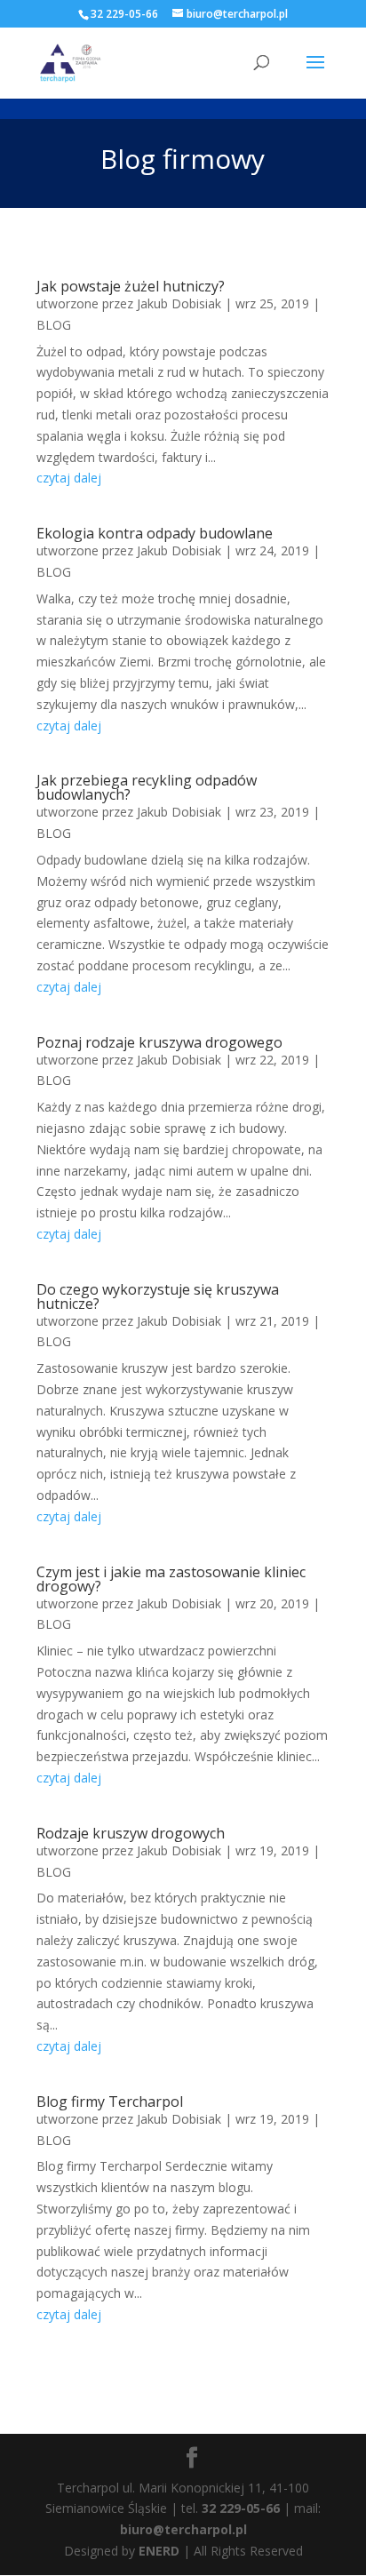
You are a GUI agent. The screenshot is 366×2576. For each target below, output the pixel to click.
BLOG (54, 325)
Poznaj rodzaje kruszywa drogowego (159, 1042)
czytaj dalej (69, 478)
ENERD (159, 2551)
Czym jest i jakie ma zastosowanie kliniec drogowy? (171, 1579)
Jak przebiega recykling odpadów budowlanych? (147, 787)
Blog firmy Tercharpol (110, 2101)
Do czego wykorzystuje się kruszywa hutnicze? (158, 1296)
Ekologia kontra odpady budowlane (155, 533)
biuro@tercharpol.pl (183, 2529)
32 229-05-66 (241, 2508)
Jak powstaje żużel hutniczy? (131, 286)
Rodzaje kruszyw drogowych (131, 1833)
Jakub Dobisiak (179, 303)
